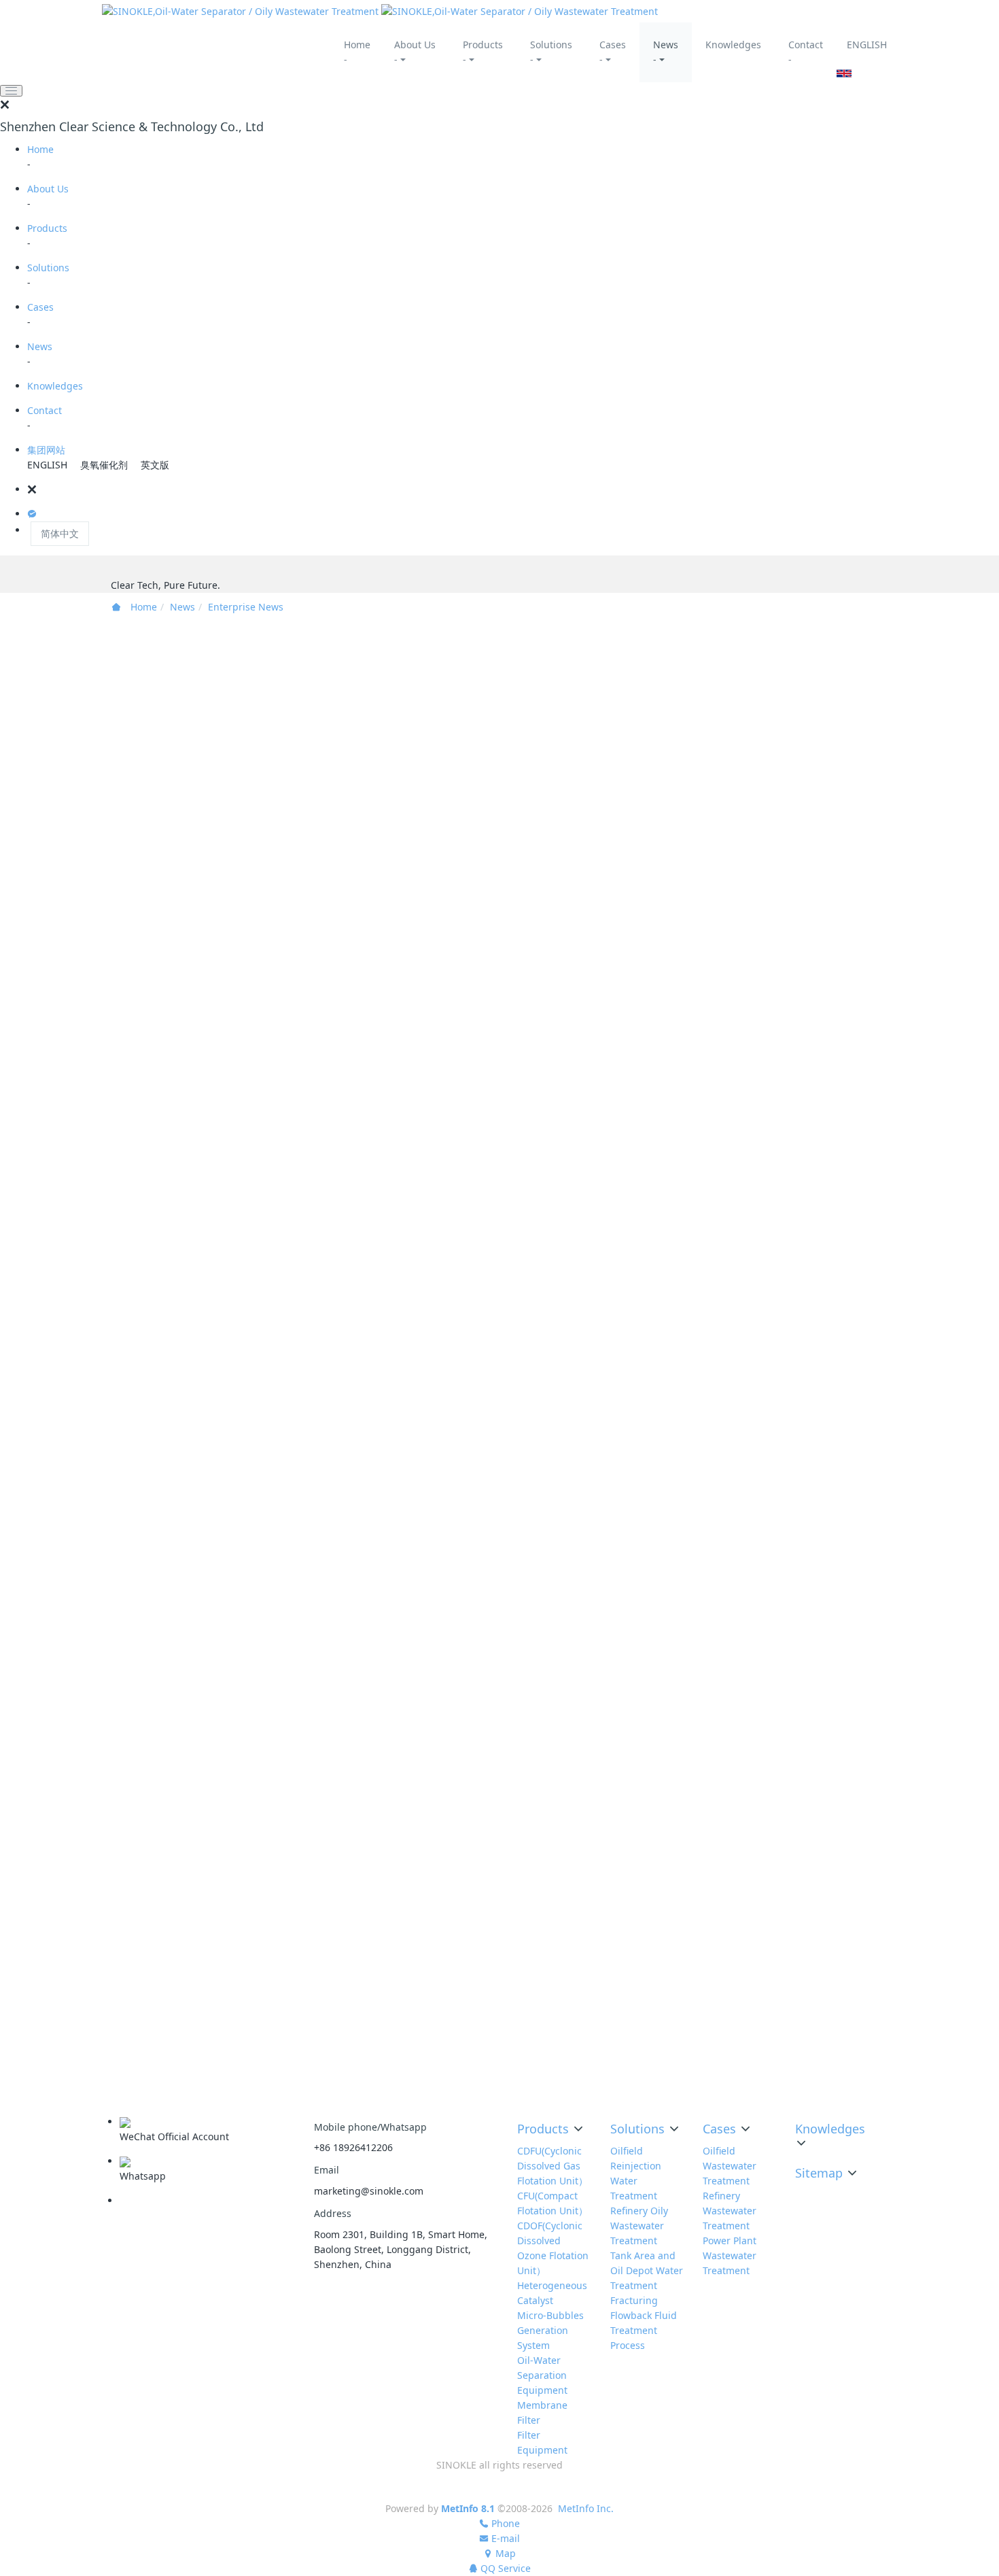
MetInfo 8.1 (468, 2508)
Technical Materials (789, 2084)
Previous (257, 979)
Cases (40, 307)
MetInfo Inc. (586, 2508)
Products (47, 228)
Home (40, 149)
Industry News (777, 2063)
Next (555, 979)
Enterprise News (246, 607)
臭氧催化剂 (104, 465)
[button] (513, 490)
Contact (45, 410)
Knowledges (55, 386)
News (40, 346)
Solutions (48, 268)
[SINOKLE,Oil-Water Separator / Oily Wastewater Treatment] (380, 11)
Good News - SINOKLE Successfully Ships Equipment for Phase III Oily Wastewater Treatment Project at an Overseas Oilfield (834, 1021)
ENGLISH (867, 45)
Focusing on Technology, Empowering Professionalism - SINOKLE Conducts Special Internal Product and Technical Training (837, 1499)
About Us (48, 189)
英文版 (155, 465)
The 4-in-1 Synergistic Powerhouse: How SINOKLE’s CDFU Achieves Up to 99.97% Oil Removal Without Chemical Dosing (836, 773)
